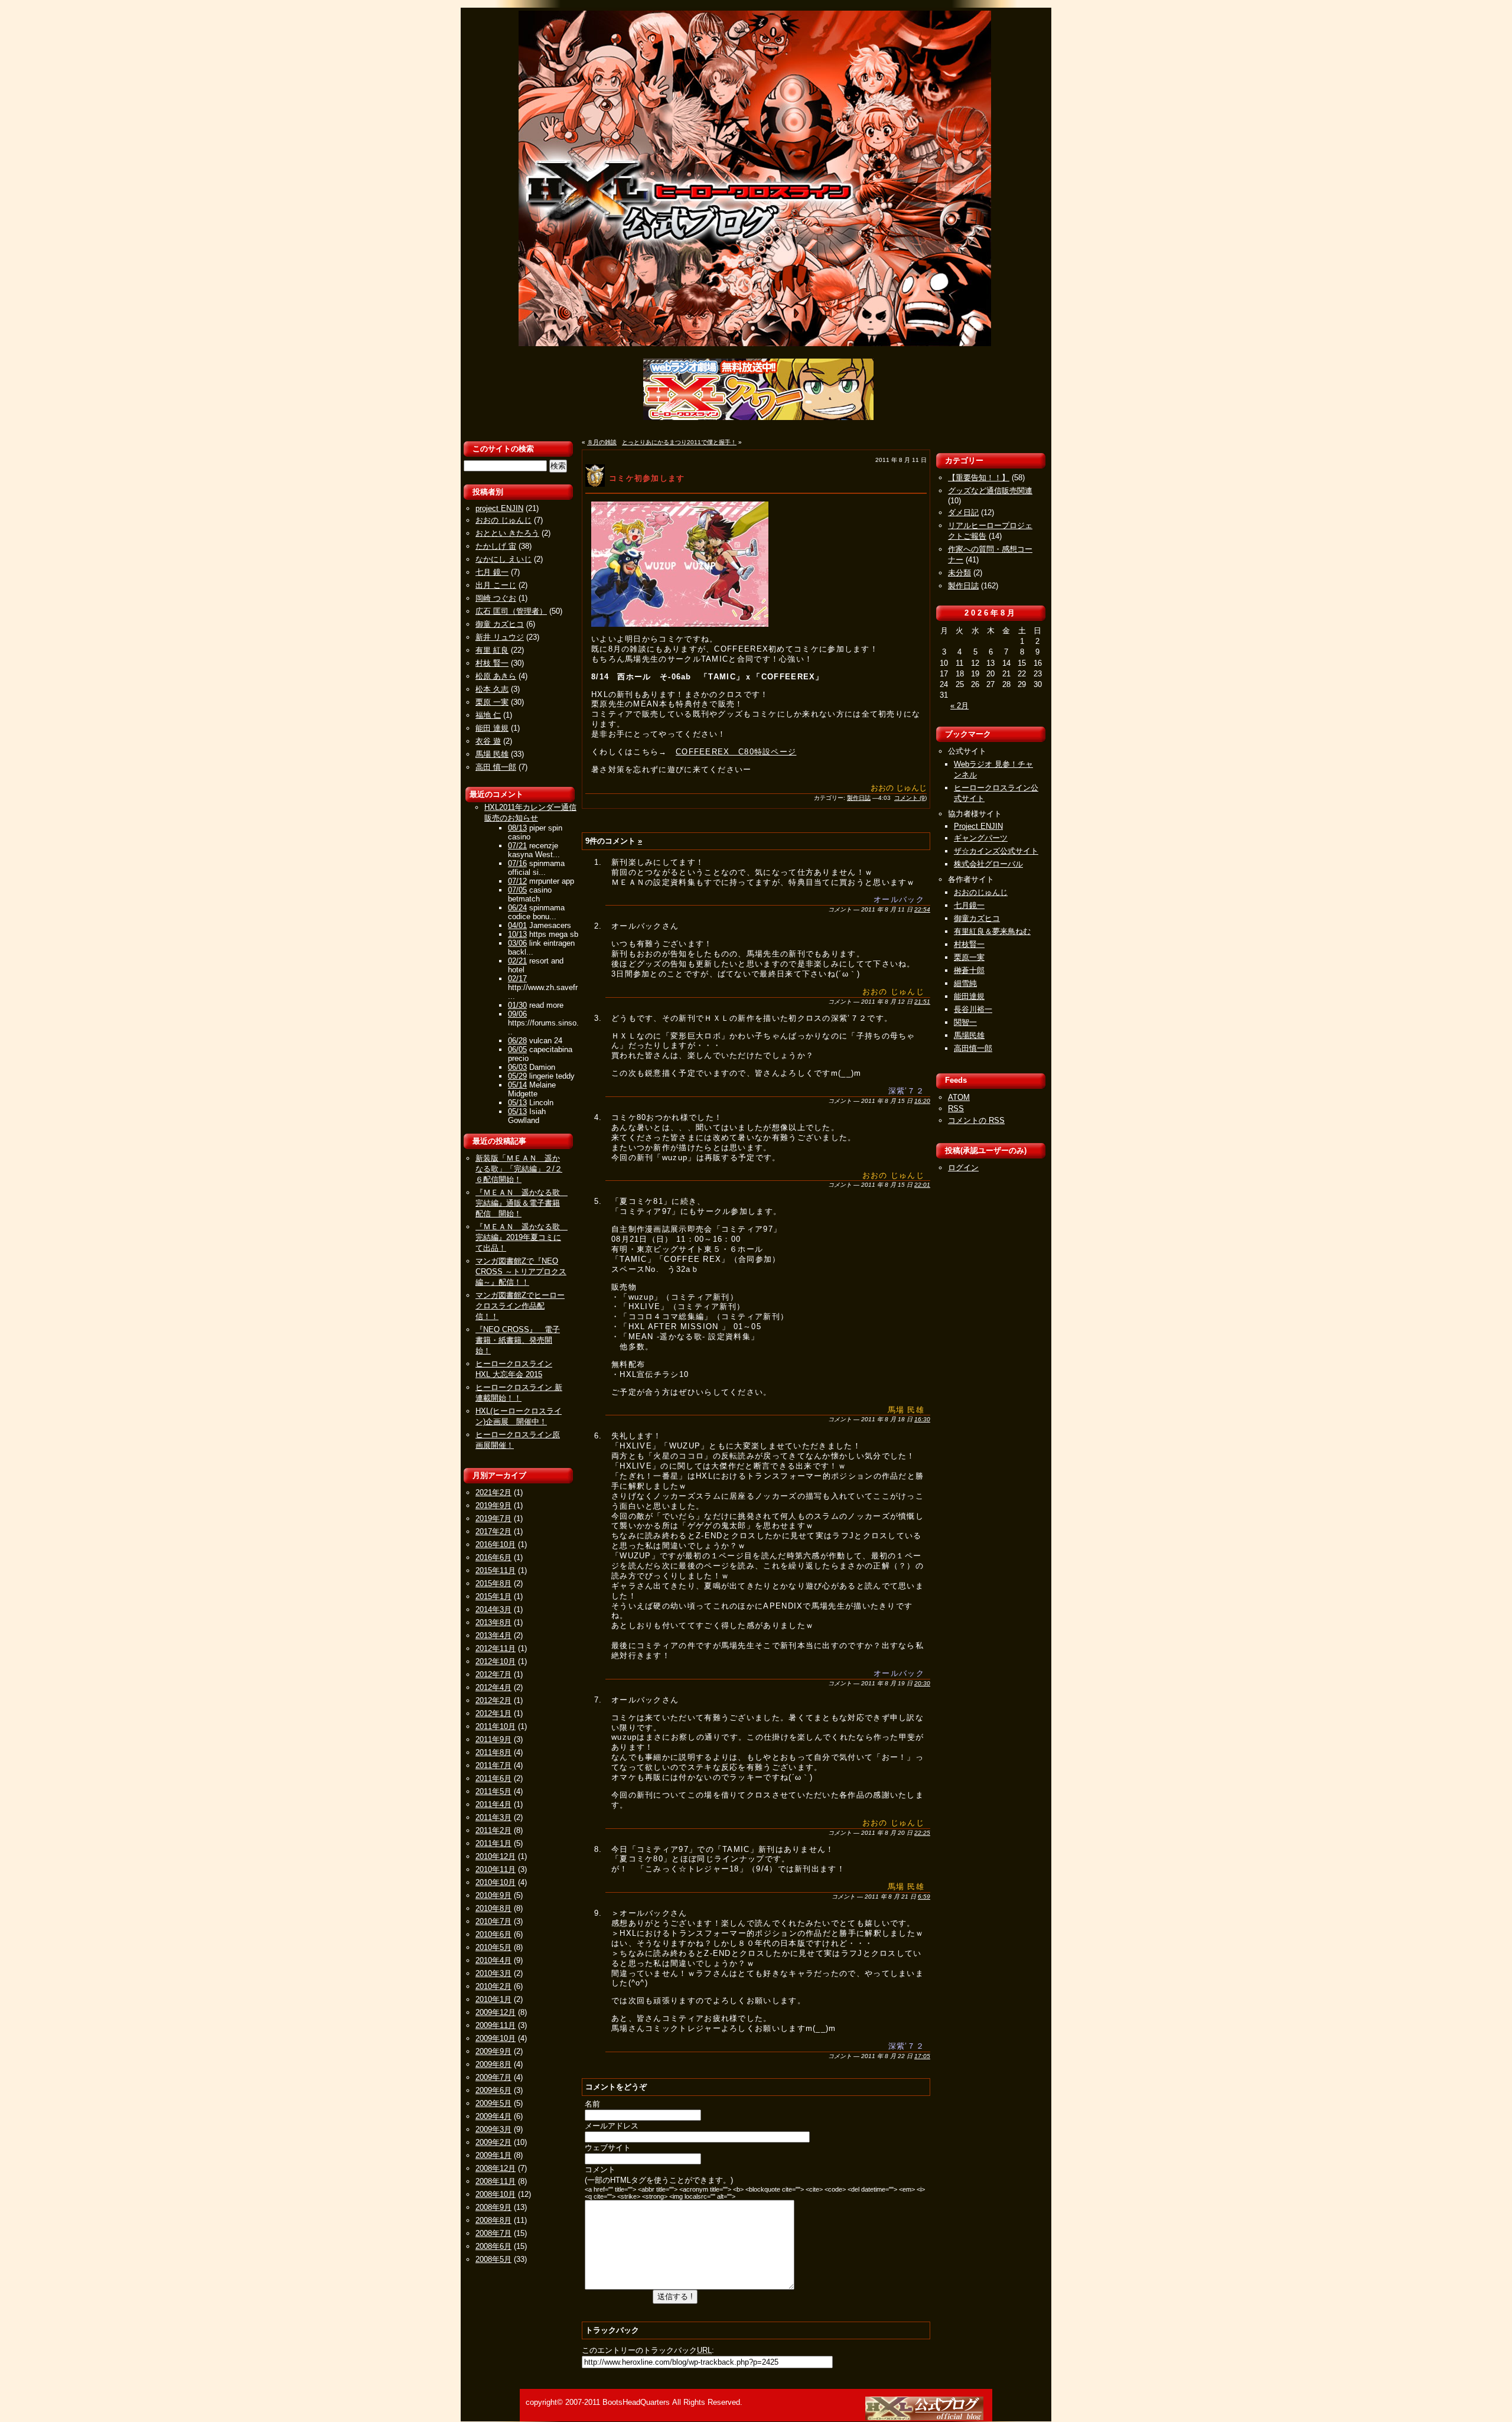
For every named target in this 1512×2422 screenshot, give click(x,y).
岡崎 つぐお (496, 598)
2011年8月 (493, 1752)
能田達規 (969, 996)
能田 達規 (492, 728)
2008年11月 (496, 2181)
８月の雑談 (602, 442)
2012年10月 (496, 1661)
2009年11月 (496, 2025)
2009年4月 (493, 2116)
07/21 (517, 846)
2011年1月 (493, 1843)
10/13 (517, 934)
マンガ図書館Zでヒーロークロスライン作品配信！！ (520, 1306)
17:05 (922, 2056)
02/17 (517, 979)
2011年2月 (493, 1830)
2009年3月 (493, 2129)
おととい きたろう (507, 533)
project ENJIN (499, 508)
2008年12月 (496, 2168)
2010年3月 (493, 1973)
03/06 (517, 943)
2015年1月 (493, 1596)
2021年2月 (493, 1492)
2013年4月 (493, 1635)
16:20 (922, 1101)
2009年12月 (496, 2012)
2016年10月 (496, 1544)
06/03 (517, 1067)
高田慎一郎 (973, 1048)
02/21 (517, 961)
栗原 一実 (492, 702)
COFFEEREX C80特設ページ (736, 752)
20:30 (922, 1683)
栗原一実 (969, 957)
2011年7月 (493, 1765)
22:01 (922, 1185)
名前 (592, 2104)
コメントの (976, 1120)
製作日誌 (859, 798)
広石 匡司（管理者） (511, 611)
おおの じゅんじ (504, 520)
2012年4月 (493, 1687)
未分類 (959, 573)
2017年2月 (493, 1531)
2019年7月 (493, 1518)
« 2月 (959, 706)
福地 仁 (488, 715)
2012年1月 (493, 1713)
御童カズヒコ (977, 918)
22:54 (922, 909)
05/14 (517, 1085)
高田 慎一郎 (496, 767)
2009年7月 (493, 2077)
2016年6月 (493, 1557)
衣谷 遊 (488, 741)
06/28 (517, 1041)
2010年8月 (493, 1908)
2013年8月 (493, 1622)
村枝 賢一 (492, 663)
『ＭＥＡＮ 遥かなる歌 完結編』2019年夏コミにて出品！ (522, 1237)
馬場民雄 (969, 1035)
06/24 (517, 908)
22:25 (922, 1833)
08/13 (517, 828)
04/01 (517, 925)
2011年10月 (496, 1726)
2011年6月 (493, 1778)
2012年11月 (496, 1648)
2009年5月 (493, 2103)
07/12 (517, 881)
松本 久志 (492, 689)
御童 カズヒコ (500, 624)
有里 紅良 (492, 650)
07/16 (517, 863)
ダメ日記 (963, 512)
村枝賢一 (969, 944)
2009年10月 (496, 2038)
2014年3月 (493, 1609)
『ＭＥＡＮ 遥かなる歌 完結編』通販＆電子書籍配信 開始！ (522, 1203)
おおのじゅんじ (981, 892)
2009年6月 (493, 2090)
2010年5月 (493, 1947)
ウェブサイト (608, 2148)
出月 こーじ (496, 585)
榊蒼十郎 (969, 970)
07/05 (517, 890)
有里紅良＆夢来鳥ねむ (992, 931)
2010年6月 (493, 1934)
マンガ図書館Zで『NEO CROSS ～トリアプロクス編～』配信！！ (521, 1272)
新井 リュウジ (500, 637)
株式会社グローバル (988, 864)
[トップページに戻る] (926, 2418)
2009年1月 (493, 2155)
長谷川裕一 (973, 1009)
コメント (600, 2169)
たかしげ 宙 (496, 546)
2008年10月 (496, 2194)
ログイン (963, 1168)
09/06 (517, 1014)
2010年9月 (493, 1895)
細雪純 (965, 983)
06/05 (517, 1049)
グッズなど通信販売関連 (990, 491)
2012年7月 (493, 1674)
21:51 (922, 1002)
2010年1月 (493, 1999)
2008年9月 (493, 2207)
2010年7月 (493, 1921)
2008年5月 (493, 2259)
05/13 (517, 1103)
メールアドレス (612, 2126)
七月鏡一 (969, 905)
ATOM (959, 1097)
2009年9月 (493, 2051)
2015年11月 (496, 1570)
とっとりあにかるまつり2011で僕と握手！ (679, 442)
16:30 (922, 1419)
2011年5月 (493, 1791)
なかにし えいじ (504, 559)
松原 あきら (496, 676)
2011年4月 (493, 1804)
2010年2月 (493, 1986)
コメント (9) (910, 798)
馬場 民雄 (492, 754)
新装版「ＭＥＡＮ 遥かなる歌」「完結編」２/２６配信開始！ (519, 1169)
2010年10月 (496, 1882)
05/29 (517, 1076)
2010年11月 (496, 1869)
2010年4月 (493, 1960)
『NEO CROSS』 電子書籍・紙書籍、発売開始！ (518, 1340)
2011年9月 (493, 1739)
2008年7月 (493, 2233)
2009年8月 (493, 2064)
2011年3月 (493, 1817)
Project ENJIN (978, 826)
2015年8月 (493, 1583)
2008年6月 (493, 2246)
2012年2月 (493, 1700)
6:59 (924, 1897)
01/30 (517, 1005)
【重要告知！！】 (979, 478)
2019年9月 (493, 1505)
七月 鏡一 (492, 572)
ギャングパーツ (981, 838)
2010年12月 (496, 1856)
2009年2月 (493, 2142)
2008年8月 (493, 2220)
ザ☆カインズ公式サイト (996, 851)
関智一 (965, 1022)
